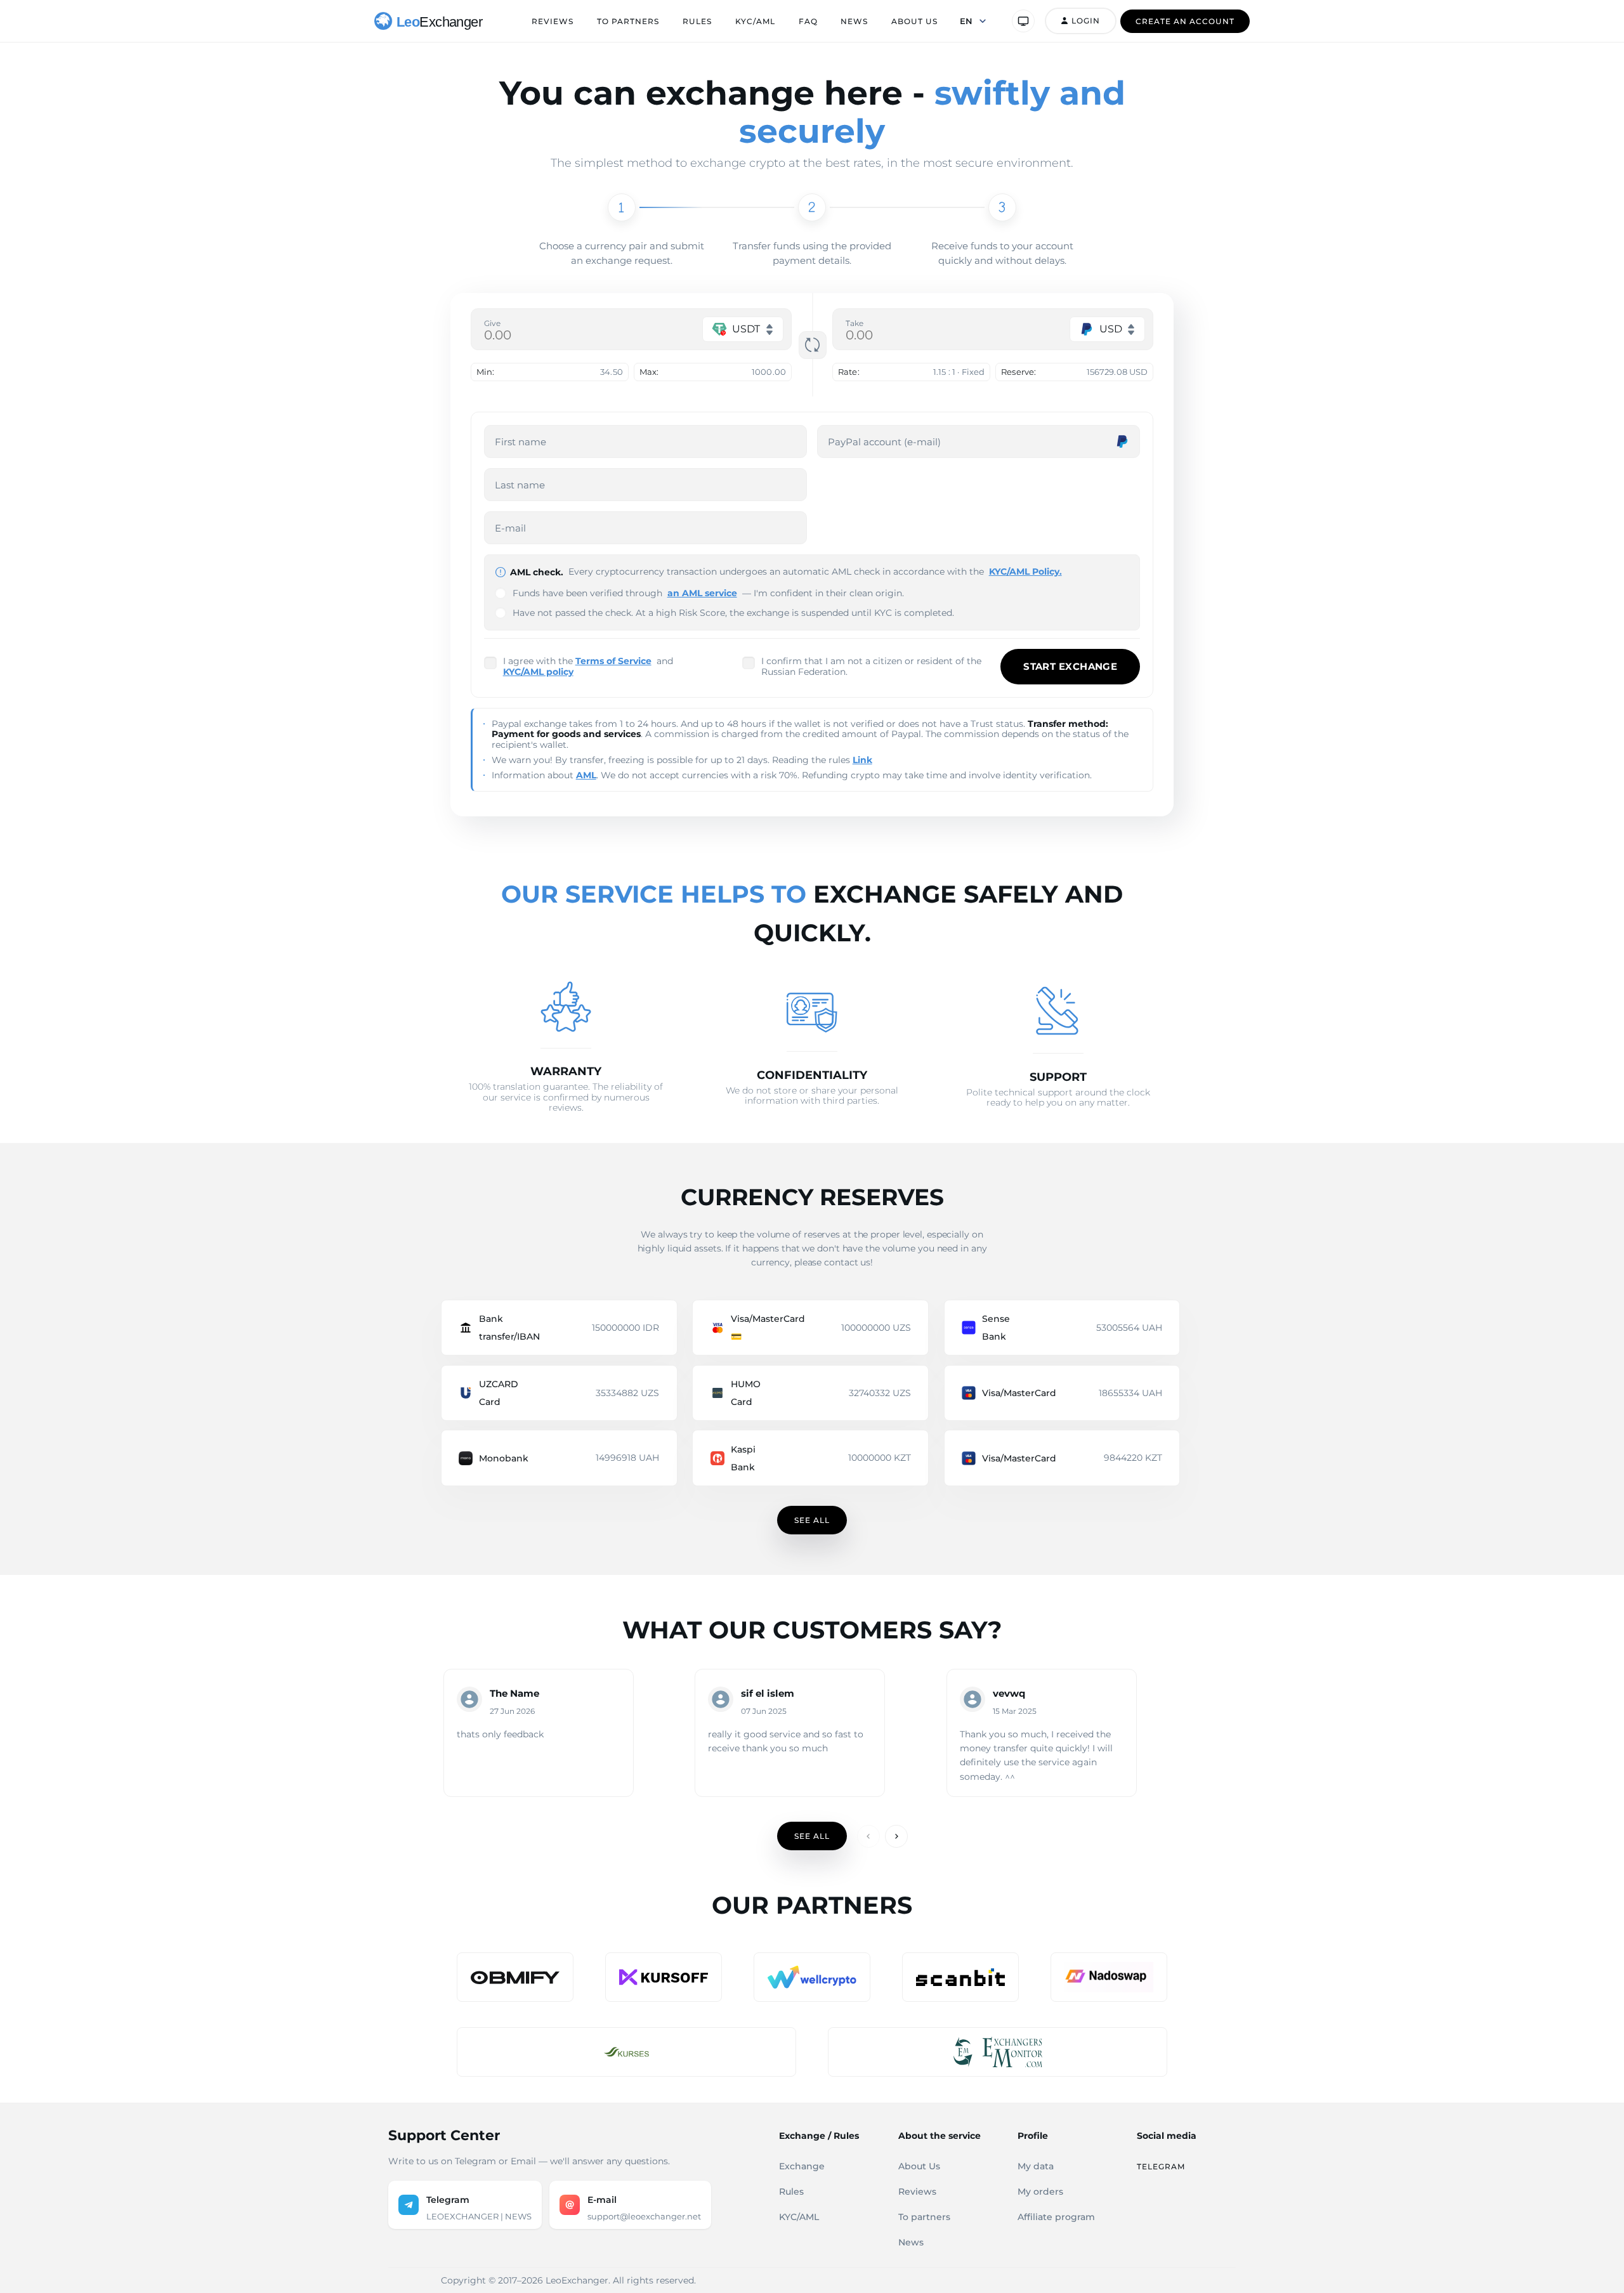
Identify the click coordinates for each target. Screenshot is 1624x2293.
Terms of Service (613, 661)
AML (586, 775)
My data (1036, 2166)
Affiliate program (1056, 2217)
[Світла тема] (1023, 21)
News (854, 21)
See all (812, 1520)
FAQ (808, 21)
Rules (697, 21)
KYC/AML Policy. (1025, 572)
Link (862, 760)
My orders (1040, 2192)
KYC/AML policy (538, 672)
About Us (914, 21)
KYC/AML (755, 21)
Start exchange (1070, 666)
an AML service (702, 593)
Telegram (1161, 2166)
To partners (628, 21)
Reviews (553, 21)
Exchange (802, 2166)
